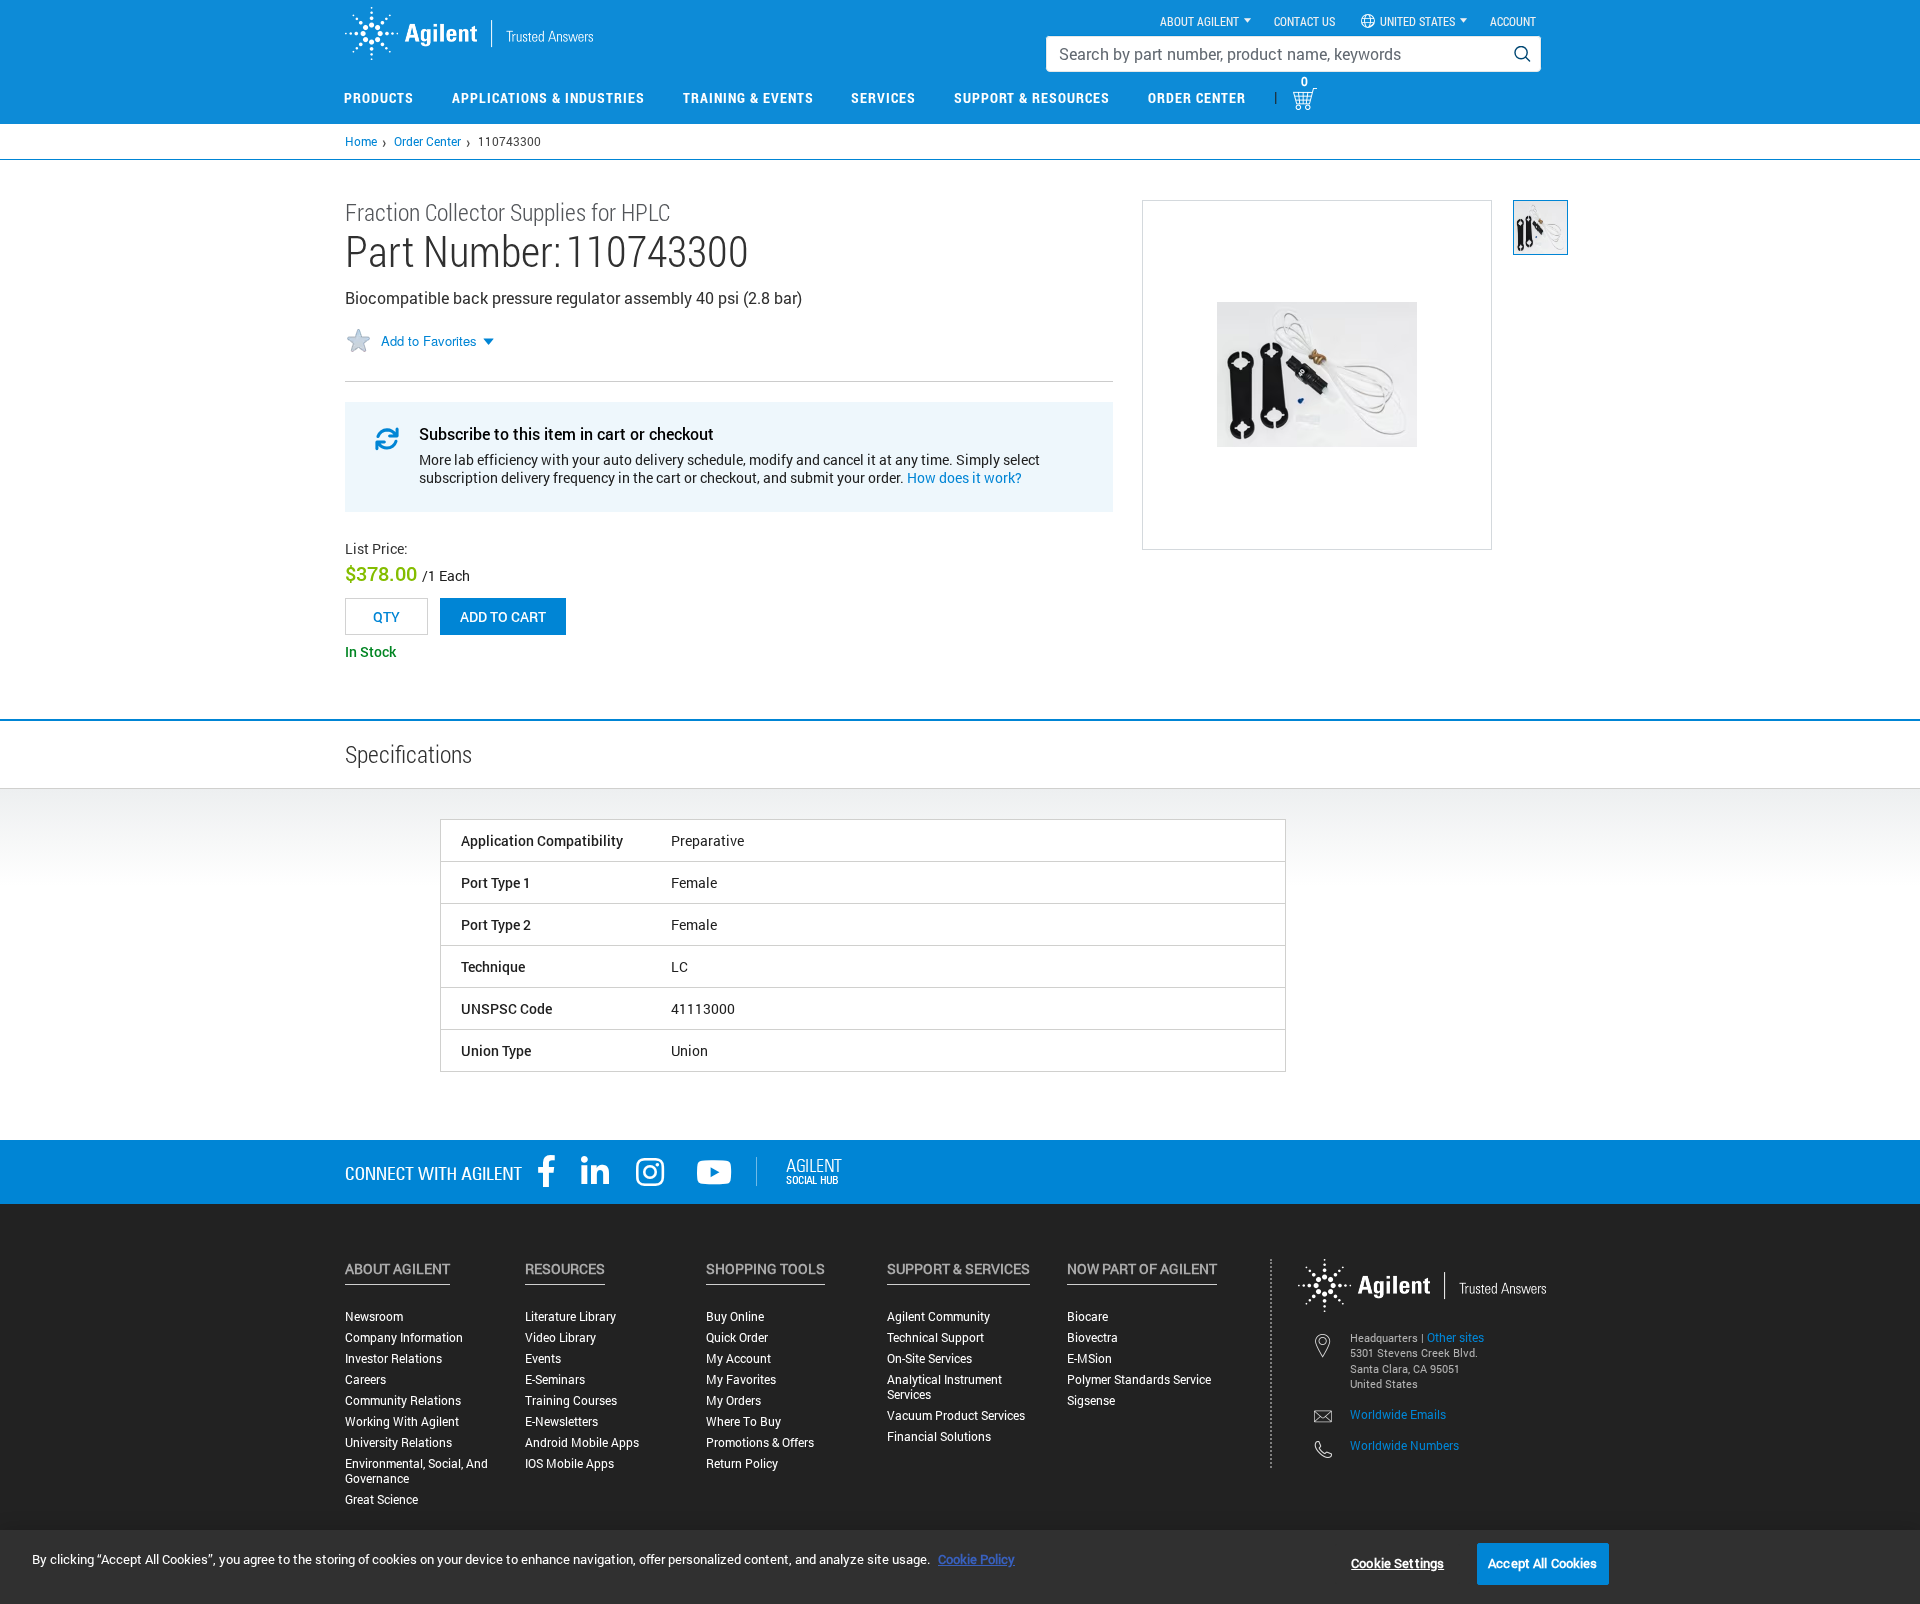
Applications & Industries (548, 97)
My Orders (733, 1400)
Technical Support (935, 1337)
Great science (381, 1499)
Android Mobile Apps (582, 1442)
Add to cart (503, 616)
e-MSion (1089, 1358)
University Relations (398, 1442)
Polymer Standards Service (1139, 1379)
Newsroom (374, 1316)
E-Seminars (555, 1379)
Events (543, 1358)
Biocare (1087, 1316)
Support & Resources (1032, 97)
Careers (365, 1379)
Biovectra (1092, 1337)
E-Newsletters (561, 1421)
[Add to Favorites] (358, 342)
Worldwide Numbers (1404, 1445)
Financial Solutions (939, 1436)
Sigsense (1091, 1400)
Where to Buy (743, 1421)
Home (361, 141)
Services (883, 97)
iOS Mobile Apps (569, 1463)
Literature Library (570, 1316)
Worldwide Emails (1398, 1414)
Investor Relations (393, 1358)
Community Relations (403, 1400)
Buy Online (735, 1316)
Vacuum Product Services (956, 1415)
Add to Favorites (429, 340)
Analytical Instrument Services (944, 1387)
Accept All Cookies (1542, 1563)
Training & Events (748, 97)
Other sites (1455, 1337)
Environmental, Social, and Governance (416, 1471)
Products (379, 97)
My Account (738, 1358)
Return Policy (742, 1463)
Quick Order (737, 1337)
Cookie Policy (976, 1559)
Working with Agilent (402, 1421)
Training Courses (571, 1400)
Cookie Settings (1397, 1563)
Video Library (560, 1337)
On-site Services (929, 1358)
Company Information (404, 1337)
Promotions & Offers (760, 1442)
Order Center (1197, 97)
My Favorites (741, 1379)
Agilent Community (938, 1316)
